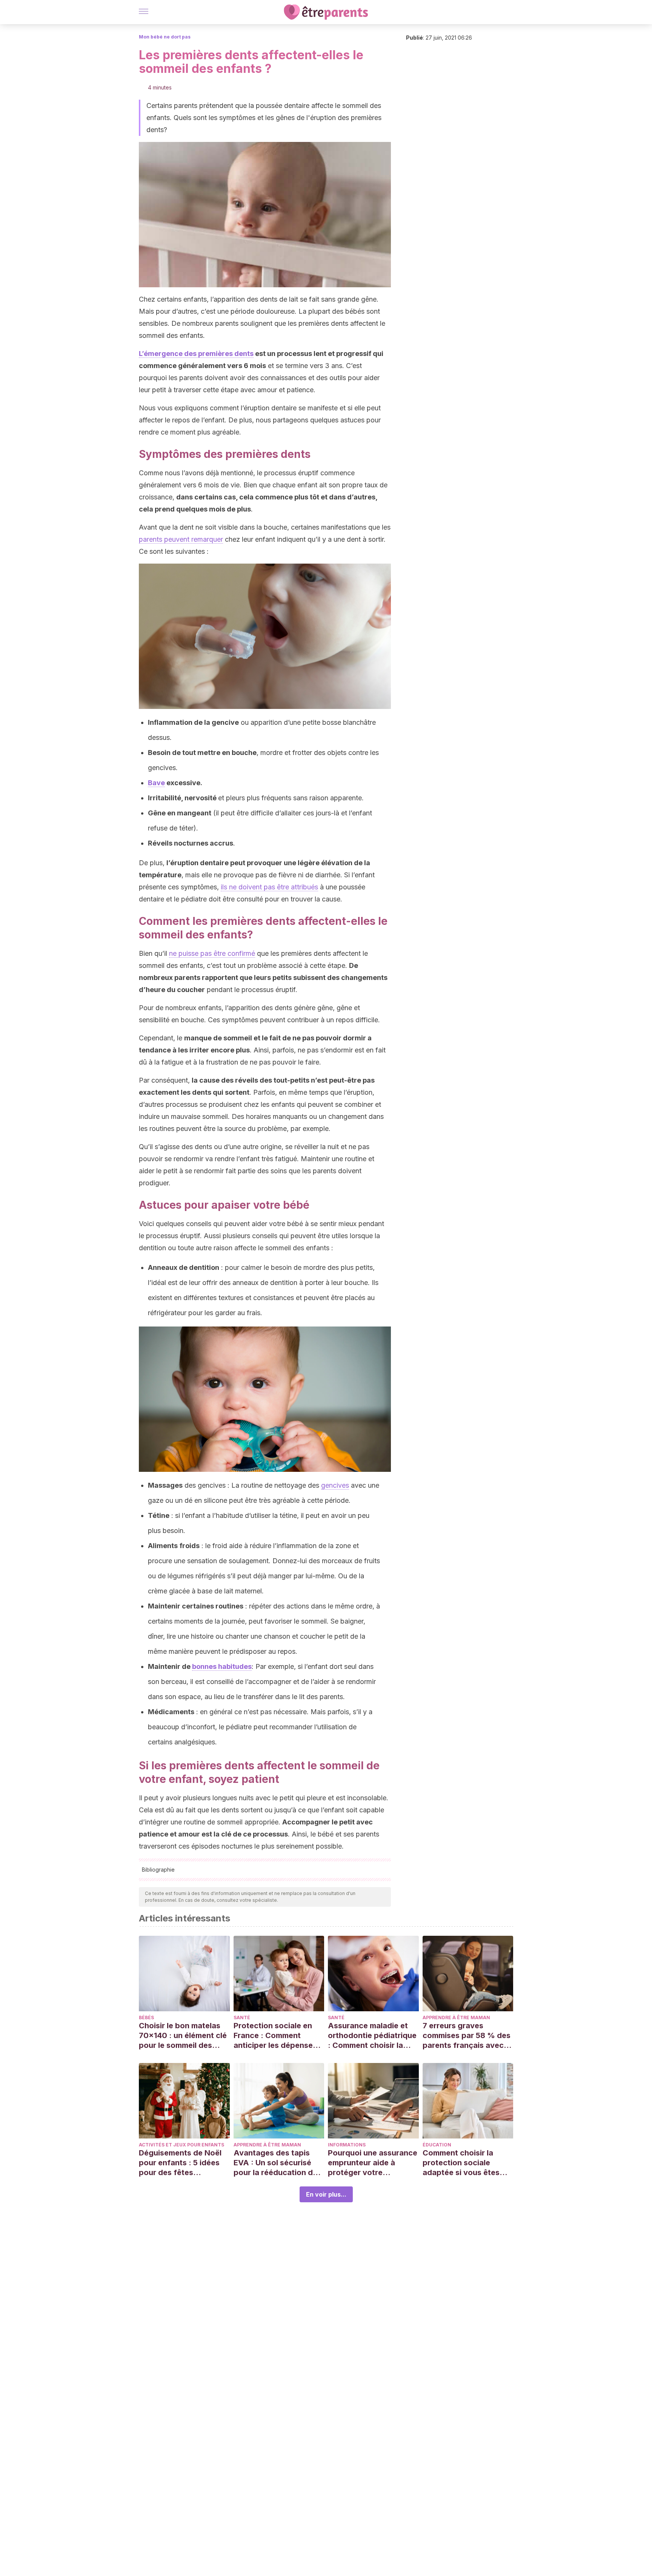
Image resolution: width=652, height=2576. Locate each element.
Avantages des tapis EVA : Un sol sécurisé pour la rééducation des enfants (278, 2163)
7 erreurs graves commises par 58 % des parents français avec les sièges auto (467, 2036)
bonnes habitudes (222, 1666)
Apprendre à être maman (456, 2018)
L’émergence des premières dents (196, 354)
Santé (242, 2018)
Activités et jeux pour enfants (181, 2145)
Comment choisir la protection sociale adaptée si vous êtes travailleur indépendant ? (466, 2163)
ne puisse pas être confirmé (212, 953)
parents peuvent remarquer (181, 539)
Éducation (437, 2145)
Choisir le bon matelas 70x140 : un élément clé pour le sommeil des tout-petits (183, 2036)
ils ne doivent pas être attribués (269, 887)
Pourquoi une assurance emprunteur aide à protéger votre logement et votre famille (373, 2163)
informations (347, 2145)
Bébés (146, 2018)
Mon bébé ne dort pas (165, 37)
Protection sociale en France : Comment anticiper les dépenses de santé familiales (275, 2036)
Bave (156, 783)
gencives (335, 1485)
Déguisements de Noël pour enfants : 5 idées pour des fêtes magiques (180, 2163)
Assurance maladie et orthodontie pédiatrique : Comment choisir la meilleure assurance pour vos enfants (372, 2036)
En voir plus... (326, 2194)
